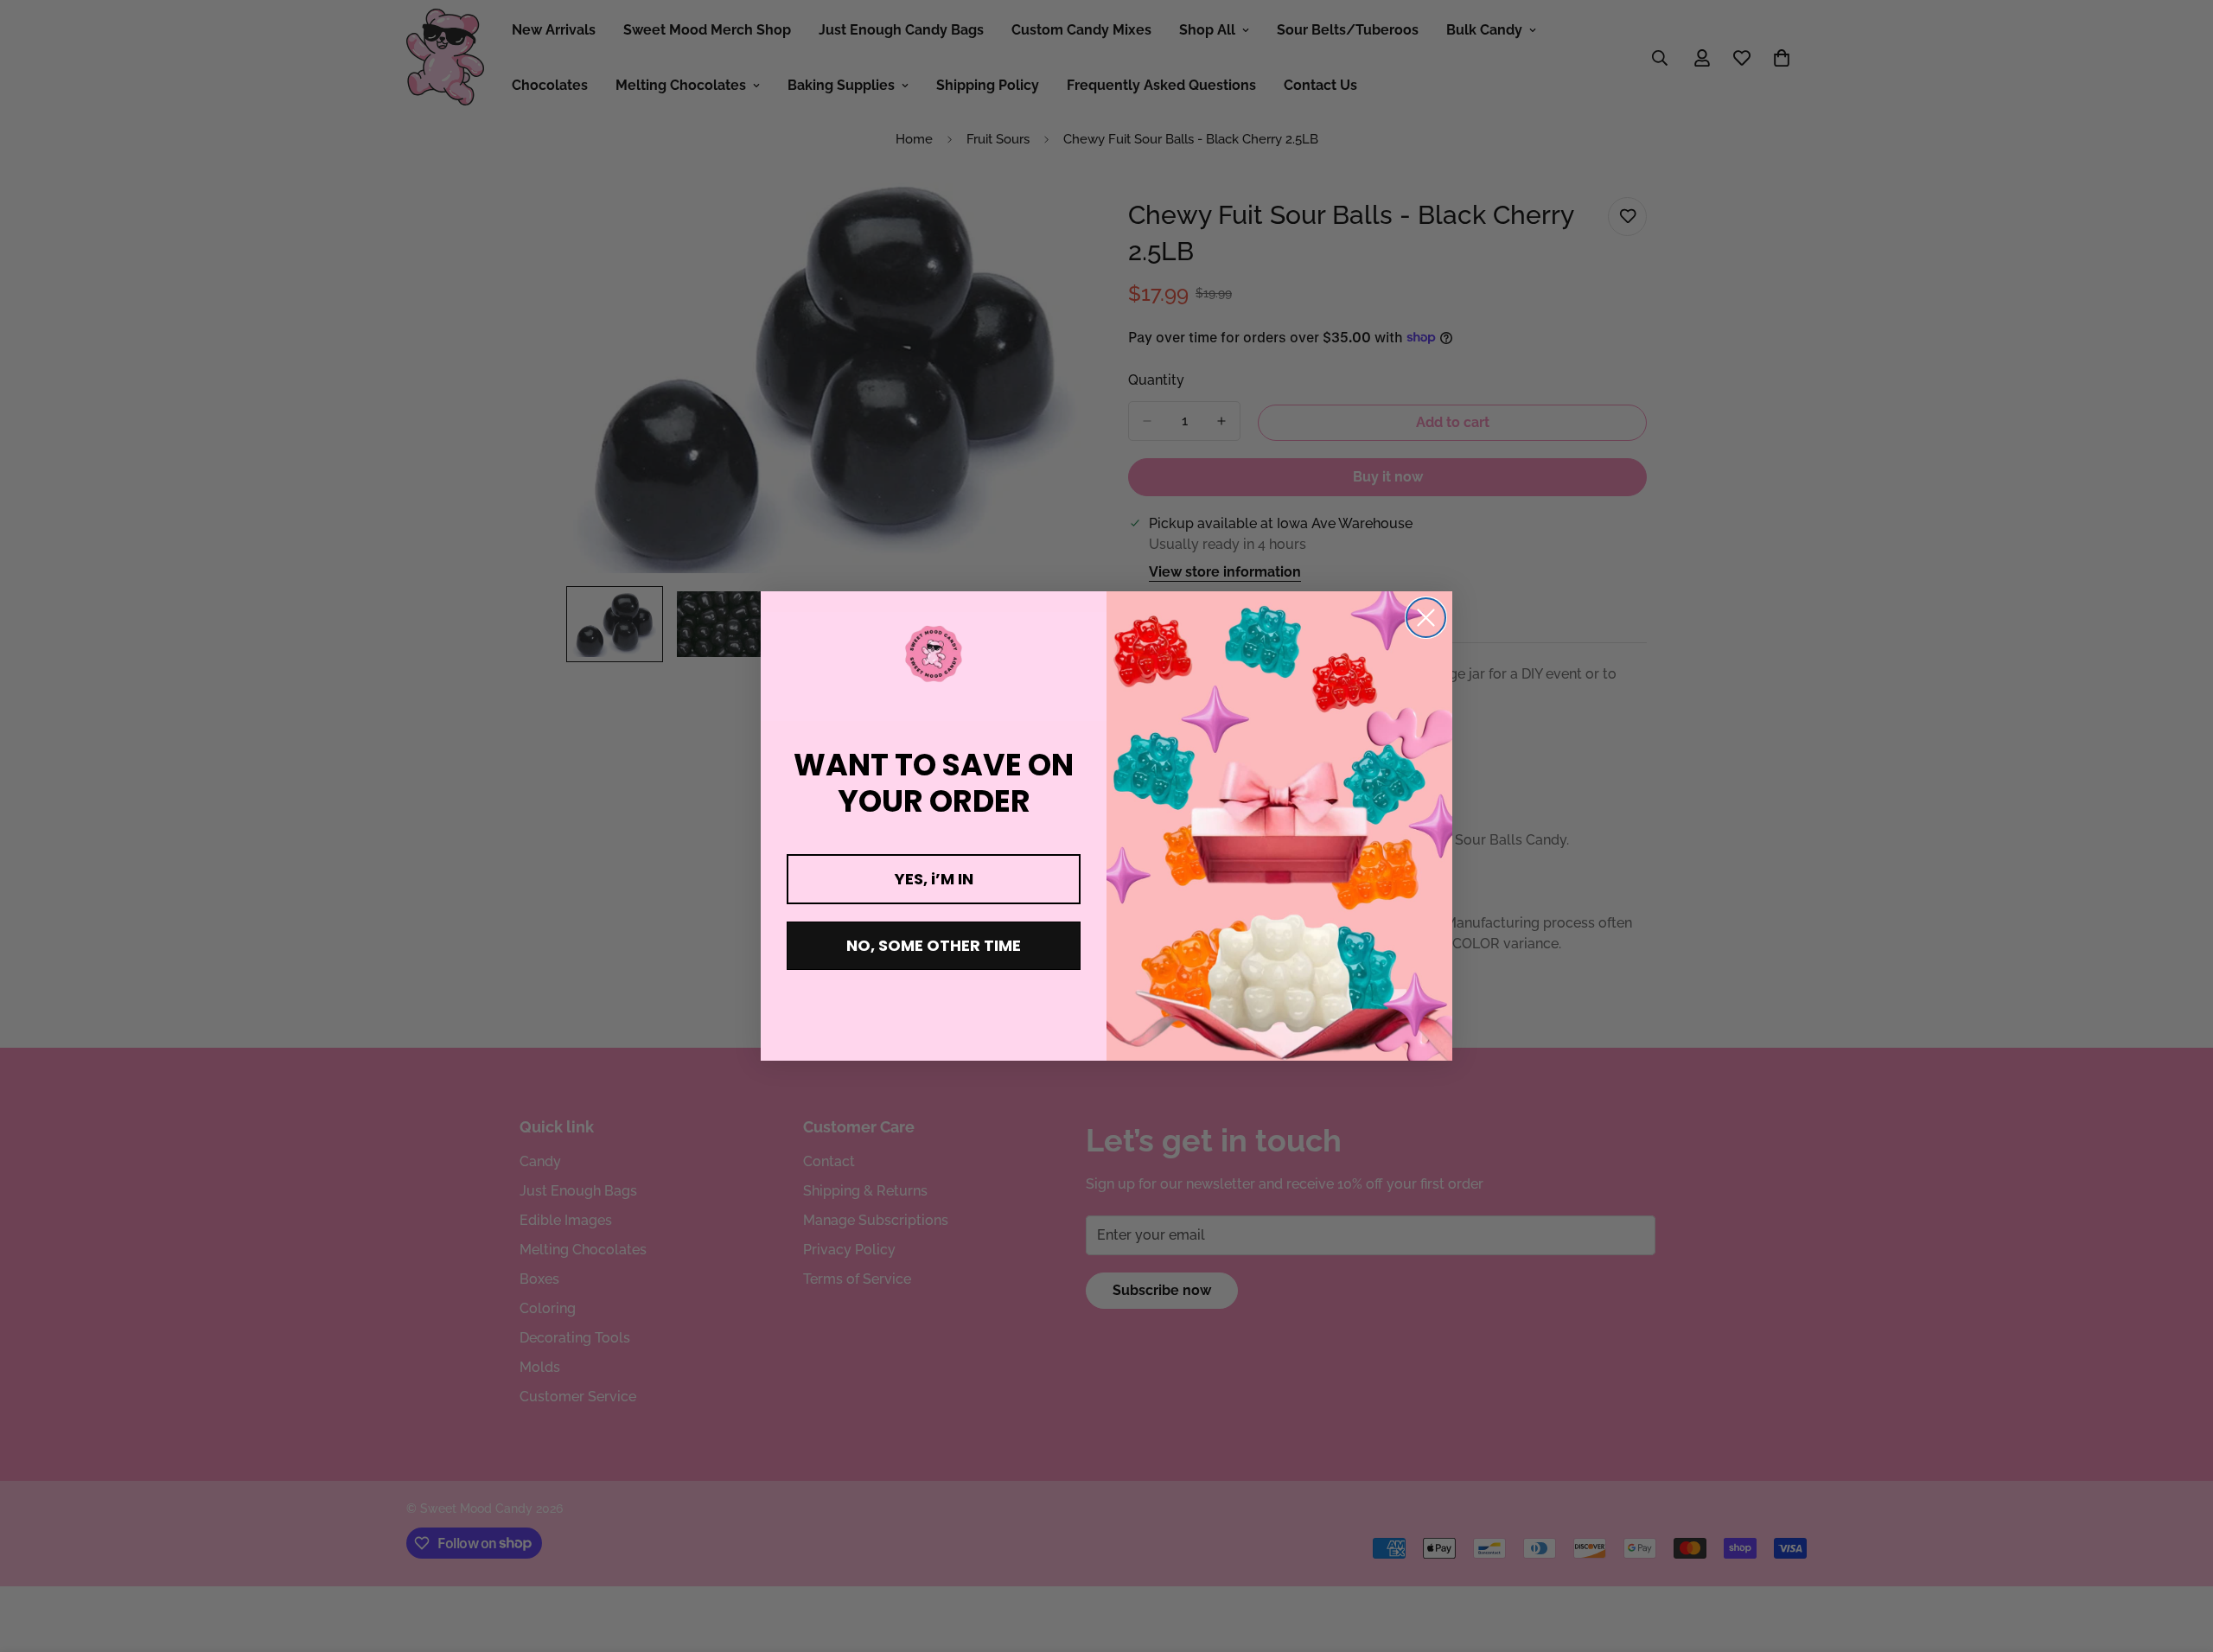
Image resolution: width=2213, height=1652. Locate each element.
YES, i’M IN (934, 879)
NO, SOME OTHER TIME (934, 945)
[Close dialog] (1426, 618)
